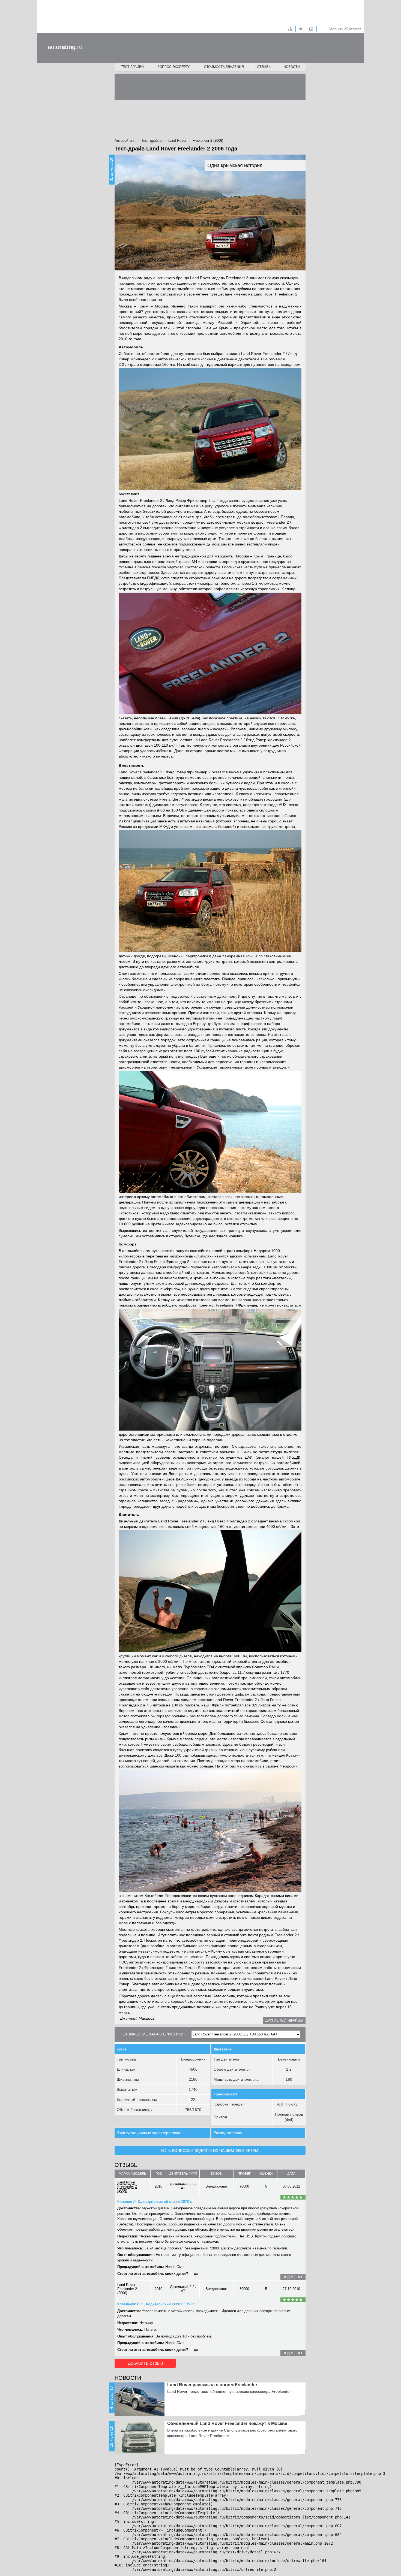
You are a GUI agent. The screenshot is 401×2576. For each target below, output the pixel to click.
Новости (292, 67)
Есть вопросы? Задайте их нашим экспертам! (210, 2150)
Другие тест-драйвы (284, 2020)
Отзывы (264, 67)
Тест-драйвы (133, 67)
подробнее (293, 2277)
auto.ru (65, 47)
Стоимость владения (224, 67)
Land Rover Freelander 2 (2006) (127, 2186)
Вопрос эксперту (174, 67)
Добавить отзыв (145, 2363)
